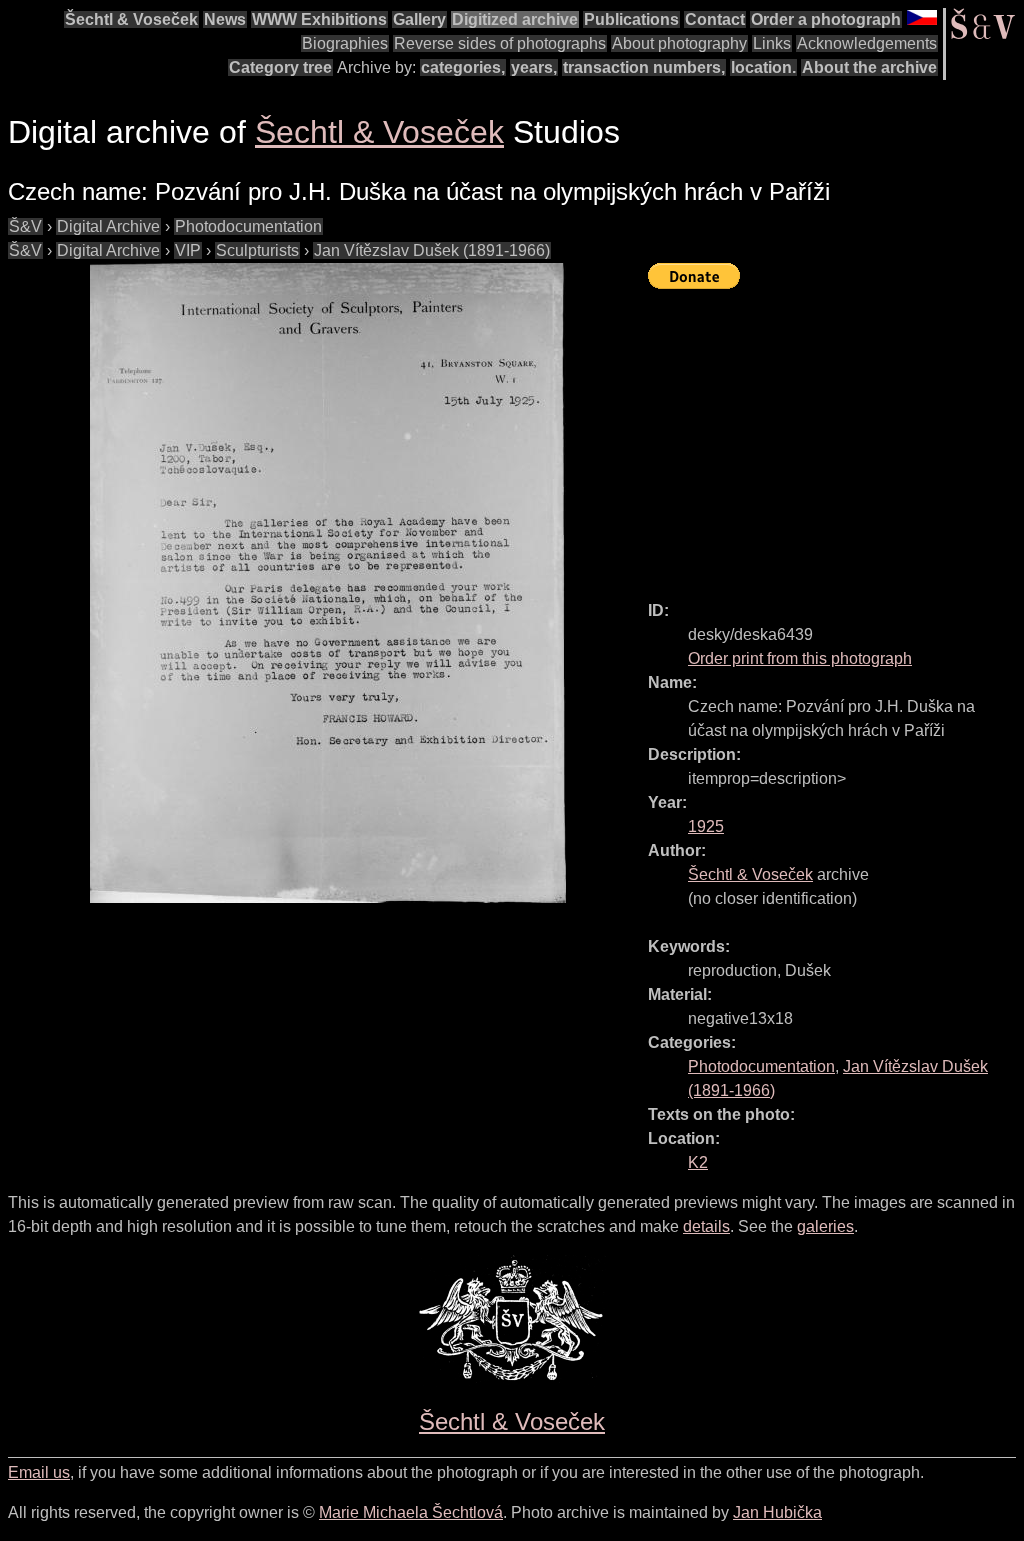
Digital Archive (108, 226)
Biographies (345, 43)
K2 (698, 1162)
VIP (188, 250)
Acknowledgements (867, 43)
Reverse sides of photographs (500, 43)
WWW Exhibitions (319, 19)
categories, (463, 67)
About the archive (869, 67)
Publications (631, 19)
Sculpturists (257, 250)
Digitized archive (515, 19)
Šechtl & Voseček (131, 19)
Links (772, 43)
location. (763, 67)
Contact (715, 19)
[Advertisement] (836, 436)
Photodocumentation (248, 226)
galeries (825, 1226)
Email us (39, 1472)
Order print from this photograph (800, 658)
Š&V (25, 226)
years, (534, 67)
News (225, 19)
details (706, 1226)
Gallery (419, 19)
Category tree (280, 67)
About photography (679, 43)
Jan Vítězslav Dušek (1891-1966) (432, 250)
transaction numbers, (644, 67)
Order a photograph (826, 19)
